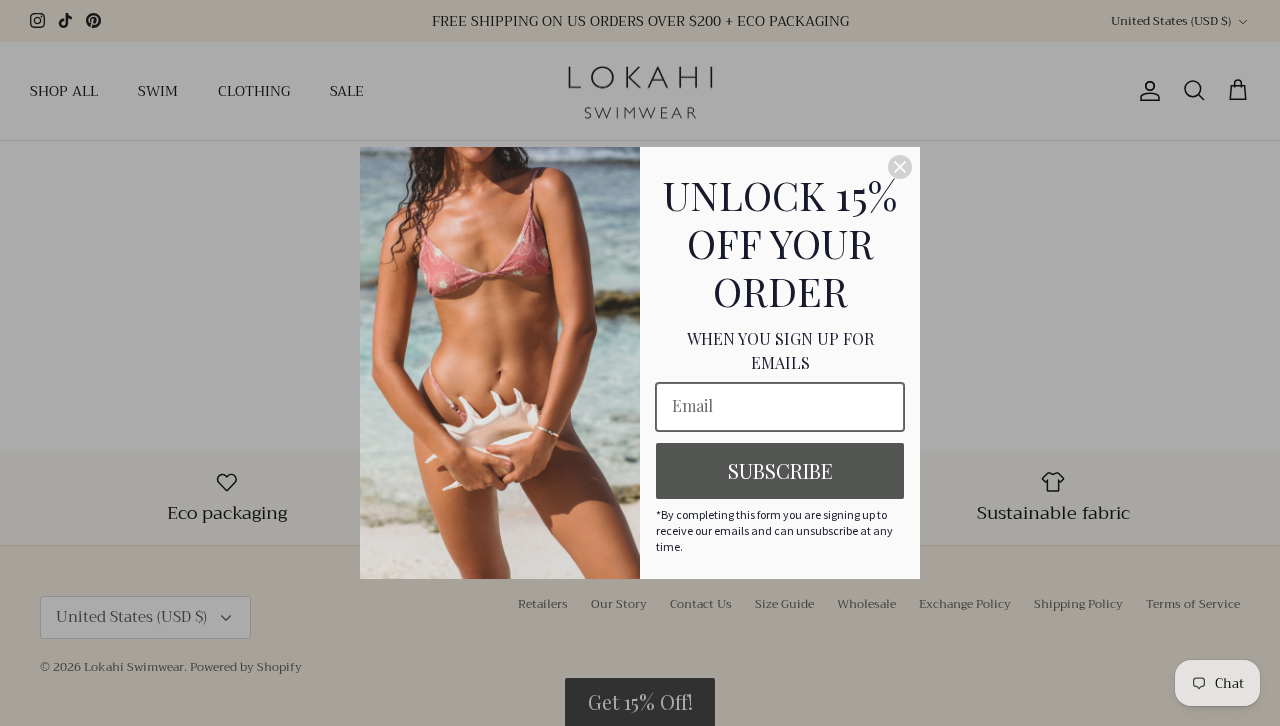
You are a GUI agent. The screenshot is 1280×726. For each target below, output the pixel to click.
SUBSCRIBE (780, 470)
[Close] (900, 167)
